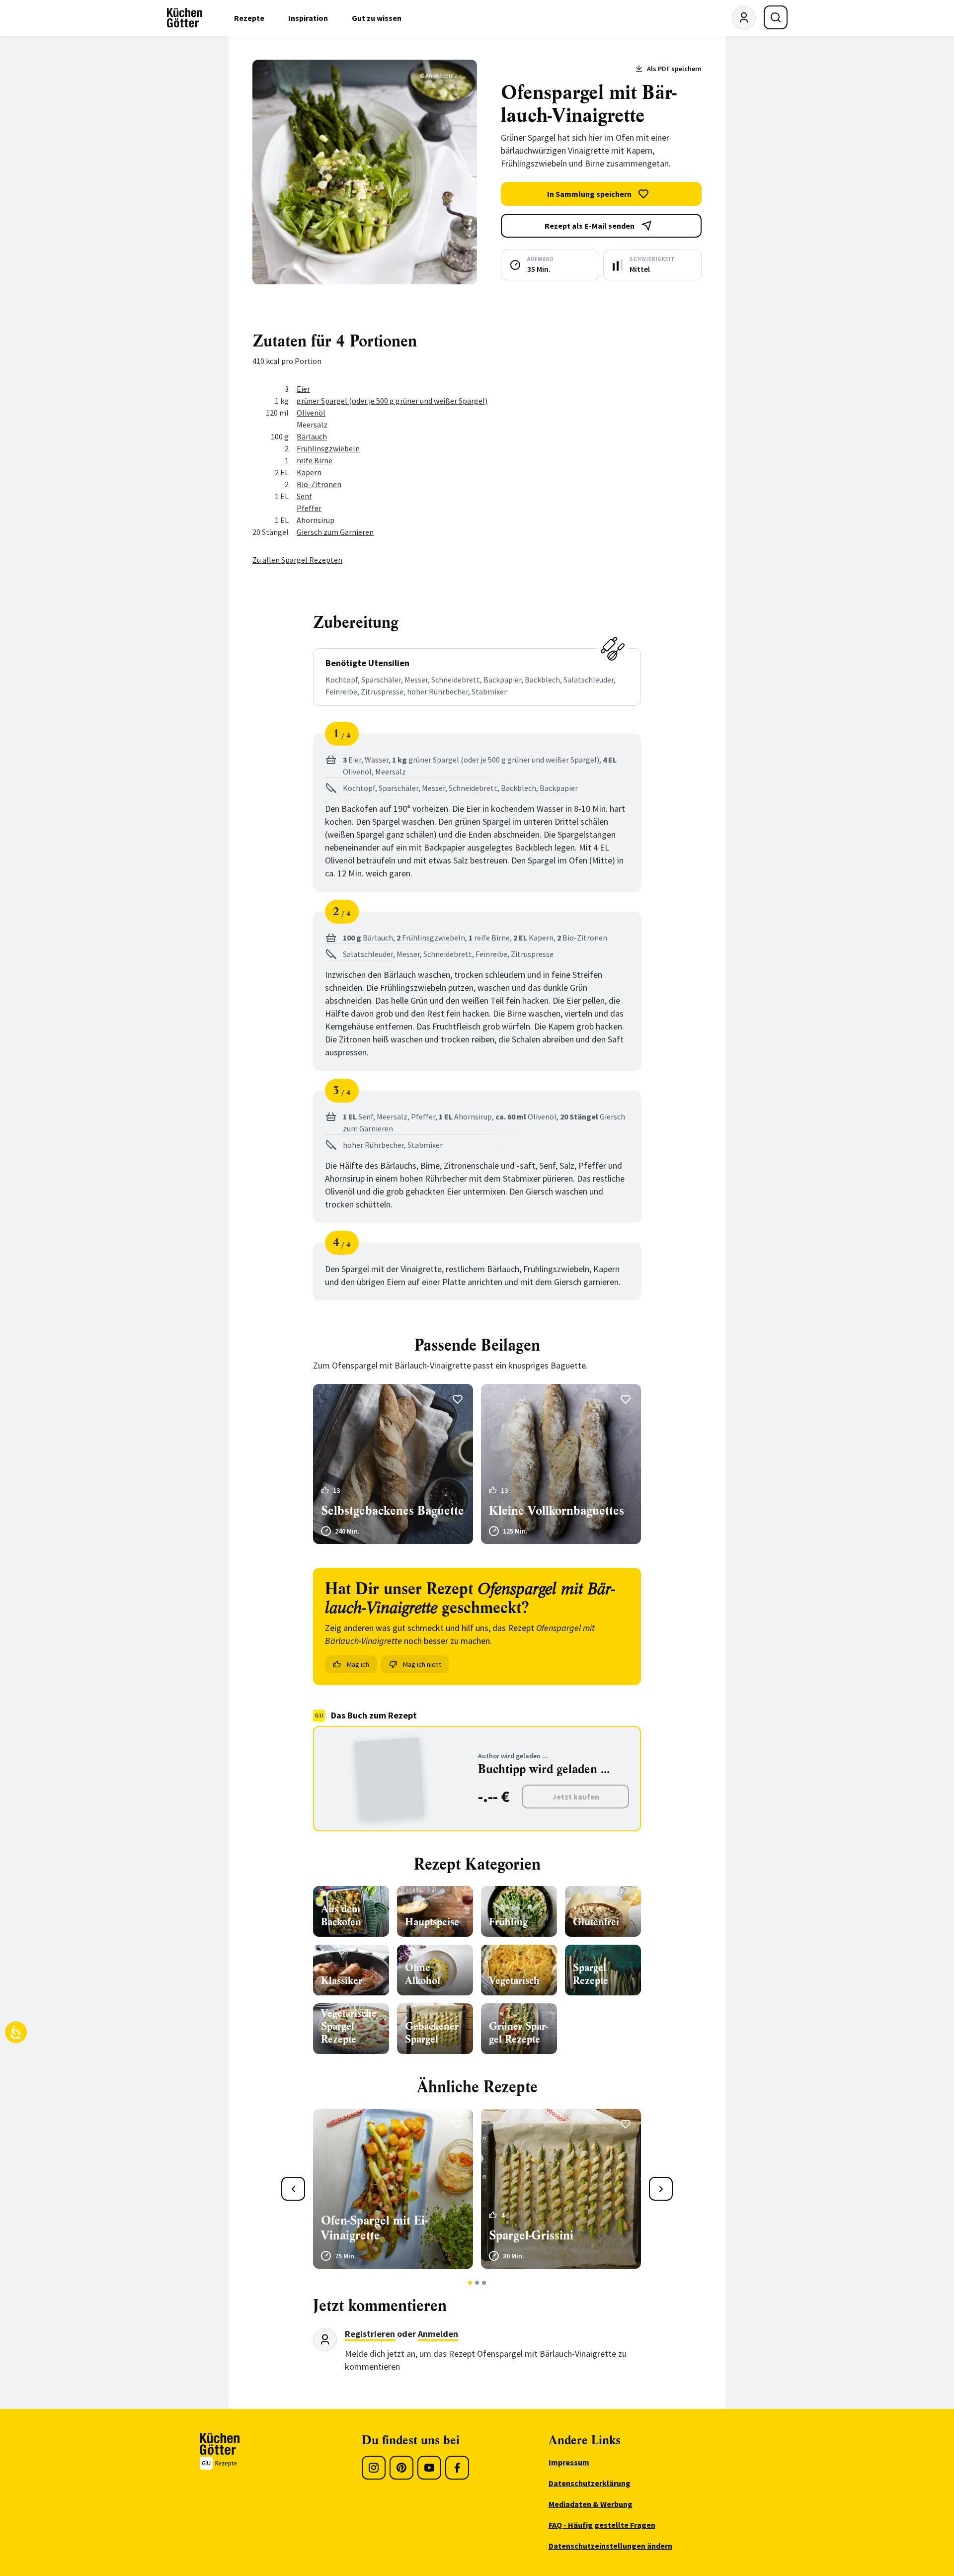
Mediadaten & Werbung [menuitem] (591, 2504)
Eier (303, 389)
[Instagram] (374, 2468)
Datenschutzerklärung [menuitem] (590, 2483)
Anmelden (438, 2334)
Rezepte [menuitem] (249, 18)
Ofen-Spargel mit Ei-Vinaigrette (374, 2228)
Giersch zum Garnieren (335, 532)
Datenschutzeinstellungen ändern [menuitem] (610, 2546)
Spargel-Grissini (531, 2235)
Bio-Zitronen (319, 484)
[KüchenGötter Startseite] (185, 18)
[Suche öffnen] (776, 17)
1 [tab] (470, 2283)
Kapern (309, 472)
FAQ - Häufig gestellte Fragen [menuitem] (602, 2525)
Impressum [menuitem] (569, 2462)
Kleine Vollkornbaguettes (556, 1511)
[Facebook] (457, 2468)
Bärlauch (312, 436)
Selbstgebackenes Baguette (393, 1511)
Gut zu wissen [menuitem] (377, 18)
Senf (304, 496)
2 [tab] (477, 2283)
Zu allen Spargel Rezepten (297, 560)
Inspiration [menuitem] (308, 18)
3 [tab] (484, 2283)
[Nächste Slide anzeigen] (661, 2189)
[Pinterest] (401, 2468)
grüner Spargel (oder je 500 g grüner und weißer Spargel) (392, 401)
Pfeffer (309, 508)
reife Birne (315, 460)
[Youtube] (429, 2468)
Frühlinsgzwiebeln (328, 448)
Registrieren (370, 2334)
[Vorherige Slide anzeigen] (293, 2189)
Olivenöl (311, 413)
